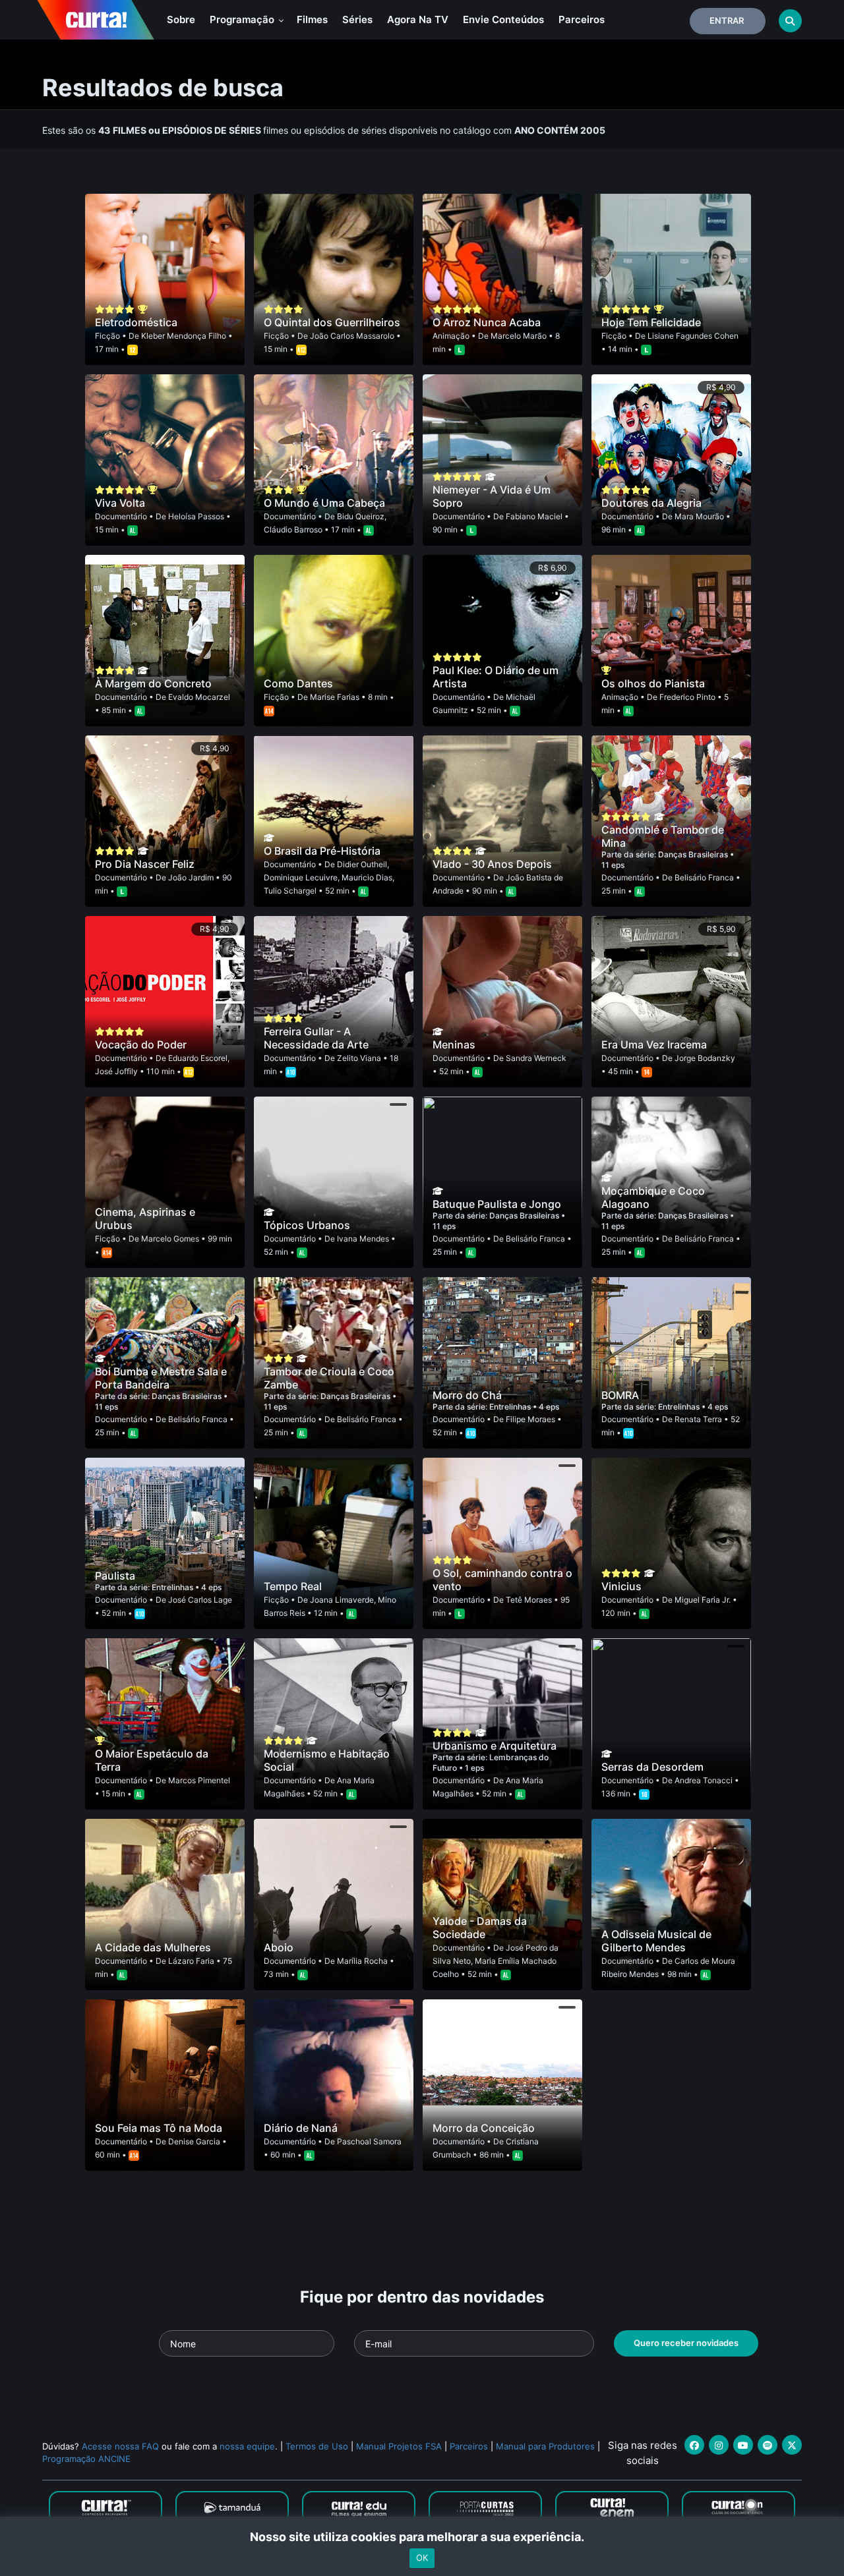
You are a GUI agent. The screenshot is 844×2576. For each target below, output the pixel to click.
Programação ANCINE (86, 2459)
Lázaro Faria (191, 1961)
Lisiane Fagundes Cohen (693, 336)
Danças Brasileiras (694, 854)
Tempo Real (293, 1586)
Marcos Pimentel (199, 1780)
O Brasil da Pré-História (322, 851)
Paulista (115, 1576)
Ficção (107, 336)
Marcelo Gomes (170, 1239)
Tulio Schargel (290, 891)
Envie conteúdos (503, 19)
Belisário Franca (704, 877)
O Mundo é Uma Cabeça (324, 503)
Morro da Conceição (484, 2128)
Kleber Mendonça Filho (184, 336)
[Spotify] (768, 2445)
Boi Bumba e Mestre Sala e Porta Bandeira (161, 1378)
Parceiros (582, 19)
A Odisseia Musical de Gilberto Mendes (656, 1941)
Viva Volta (120, 503)
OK (422, 2558)
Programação (243, 19)
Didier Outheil (362, 864)
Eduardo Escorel (198, 1058)
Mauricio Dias (367, 877)
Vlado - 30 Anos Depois (492, 864)
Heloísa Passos (196, 516)
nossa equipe (247, 2446)
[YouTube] (743, 2445)
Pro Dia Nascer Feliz (145, 864)
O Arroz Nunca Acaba (487, 322)
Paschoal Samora (369, 2141)
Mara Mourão (699, 516)
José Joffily (116, 1071)
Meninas (454, 1045)
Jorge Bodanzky (705, 1058)
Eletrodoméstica (136, 322)
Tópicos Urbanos (307, 1225)
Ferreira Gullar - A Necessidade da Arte (316, 1038)
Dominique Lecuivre (301, 877)
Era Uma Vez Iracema (654, 1045)
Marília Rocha (362, 1961)
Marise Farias (335, 697)
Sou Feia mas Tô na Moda (159, 2128)
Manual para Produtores (545, 2446)
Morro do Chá (467, 1395)
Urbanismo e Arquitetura (495, 1746)
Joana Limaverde (342, 1600)
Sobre (181, 19)
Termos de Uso (317, 2446)
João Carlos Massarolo (352, 336)
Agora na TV (418, 19)
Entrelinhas (511, 1407)
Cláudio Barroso (293, 530)
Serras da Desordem (652, 1767)
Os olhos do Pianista (653, 683)
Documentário (121, 516)
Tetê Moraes (529, 1600)
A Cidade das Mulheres (153, 1947)
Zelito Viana (359, 1058)
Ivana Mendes (363, 1239)
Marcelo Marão (519, 336)
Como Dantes (298, 683)
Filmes (312, 19)
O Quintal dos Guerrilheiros (332, 322)
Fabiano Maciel (534, 516)
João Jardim (191, 877)
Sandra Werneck (536, 1058)
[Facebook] (694, 2445)
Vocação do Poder (141, 1045)
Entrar (727, 20)
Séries (357, 19)
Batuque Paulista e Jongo (497, 1204)
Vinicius (621, 1586)
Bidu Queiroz (361, 516)
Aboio (279, 1947)
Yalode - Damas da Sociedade (480, 1928)
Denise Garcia (194, 2141)
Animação (451, 336)
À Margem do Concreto (153, 683)
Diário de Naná (301, 2128)
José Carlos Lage (200, 1600)
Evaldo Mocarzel (199, 697)
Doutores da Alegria (651, 503)
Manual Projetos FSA (399, 2446)
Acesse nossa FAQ (120, 2446)
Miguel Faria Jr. (703, 1600)
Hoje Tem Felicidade (651, 322)
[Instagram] (719, 2445)
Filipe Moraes (530, 1419)
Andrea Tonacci (704, 1780)
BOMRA (620, 1395)
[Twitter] (792, 2445)
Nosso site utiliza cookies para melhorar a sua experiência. (422, 2537)
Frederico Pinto (687, 697)
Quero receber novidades (686, 2343)
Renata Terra (698, 1419)
